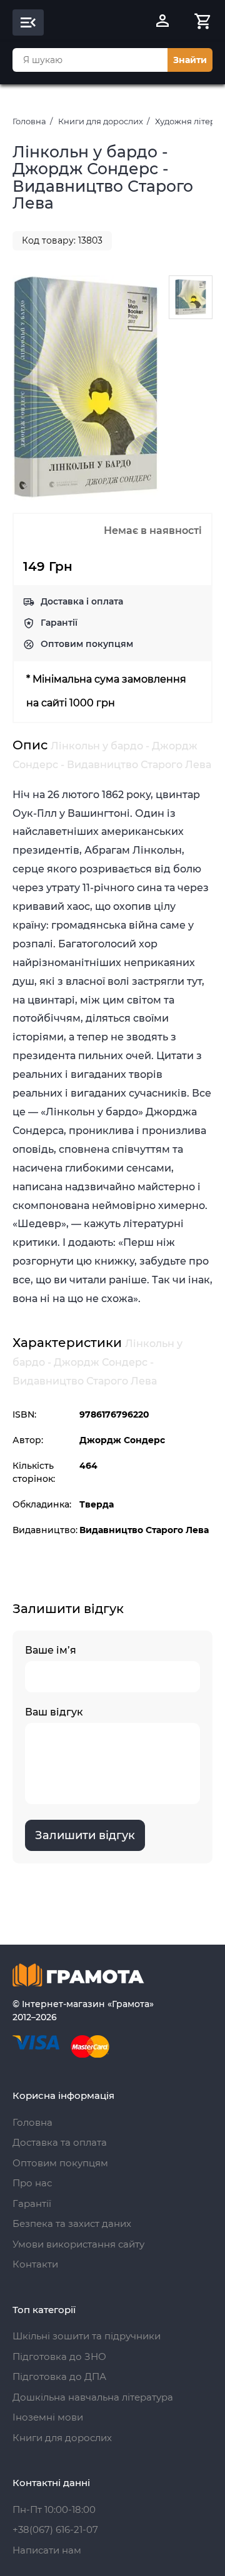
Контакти (35, 2264)
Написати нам (47, 2550)
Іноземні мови (48, 2417)
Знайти (190, 60)
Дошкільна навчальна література (93, 2397)
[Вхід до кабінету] (162, 22)
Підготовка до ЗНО (59, 2356)
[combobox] (90, 60)
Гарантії (59, 623)
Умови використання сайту (78, 2244)
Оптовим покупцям (87, 644)
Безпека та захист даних (72, 2223)
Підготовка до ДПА (59, 2376)
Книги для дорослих (101, 121)
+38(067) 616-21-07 (55, 2529)
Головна (29, 121)
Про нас (32, 2183)
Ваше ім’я (51, 1650)
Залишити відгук (85, 1835)
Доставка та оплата (60, 2142)
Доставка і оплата (82, 601)
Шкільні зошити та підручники (87, 2336)
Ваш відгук (54, 1712)
